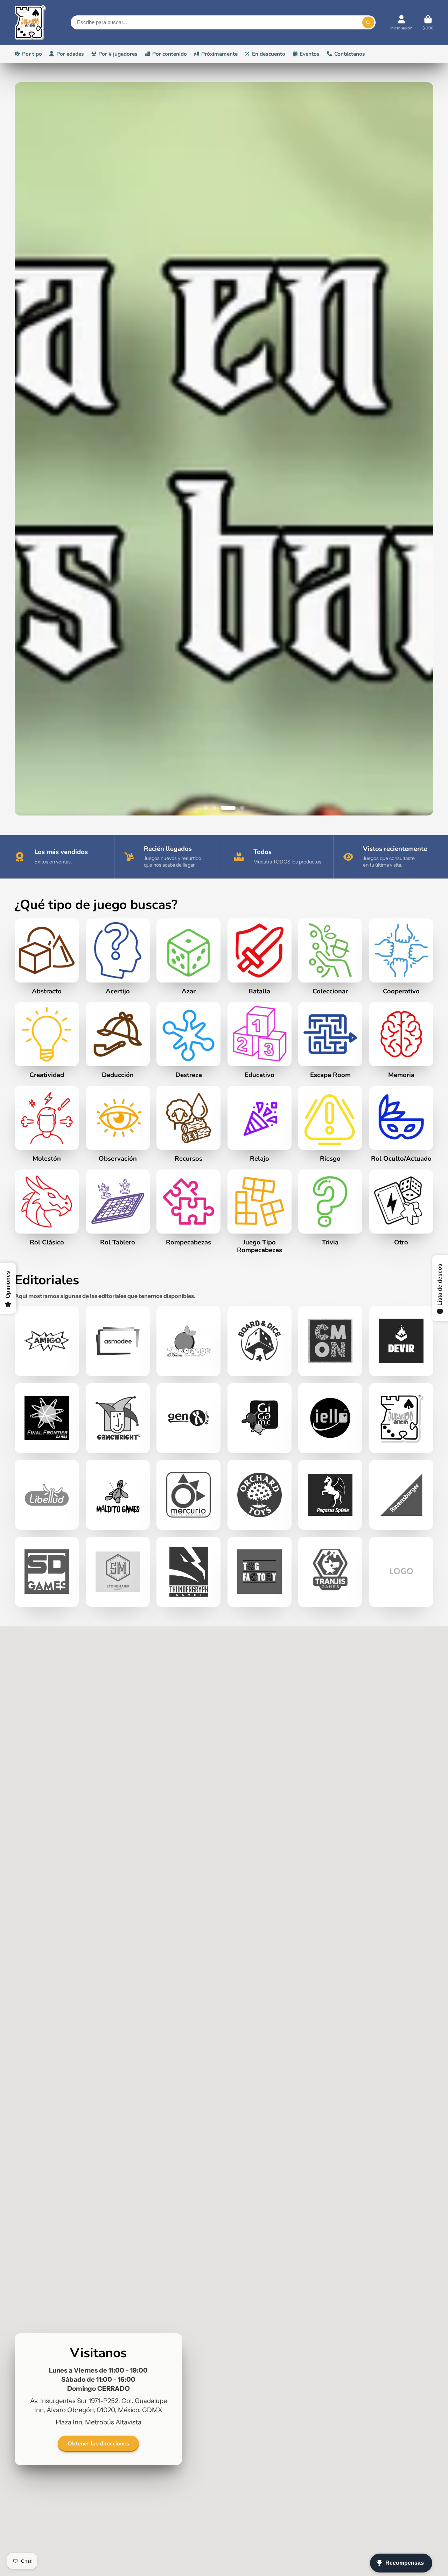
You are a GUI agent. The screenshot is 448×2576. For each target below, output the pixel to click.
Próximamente (219, 54)
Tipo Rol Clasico (47, 1891)
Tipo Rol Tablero (118, 1891)
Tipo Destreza (188, 1724)
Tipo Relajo (260, 1808)
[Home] (30, 23)
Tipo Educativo (260, 1724)
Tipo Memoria (401, 1724)
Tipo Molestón (47, 1808)
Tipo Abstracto (47, 1640)
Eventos (310, 54)
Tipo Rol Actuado (401, 1808)
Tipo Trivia (330, 1891)
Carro (428, 23)
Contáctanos (350, 54)
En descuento (269, 54)
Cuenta (401, 23)
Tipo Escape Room (330, 1724)
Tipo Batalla (260, 1640)
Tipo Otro (401, 1891)
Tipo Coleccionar (330, 1640)
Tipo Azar (188, 1640)
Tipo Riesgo (330, 1808)
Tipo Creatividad (47, 1724)
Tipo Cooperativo (401, 1640)
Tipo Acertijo (118, 1640)
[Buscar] (368, 22)
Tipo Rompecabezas (260, 1895)
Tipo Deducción (118, 1724)
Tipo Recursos (188, 1808)
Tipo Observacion (118, 1808)
